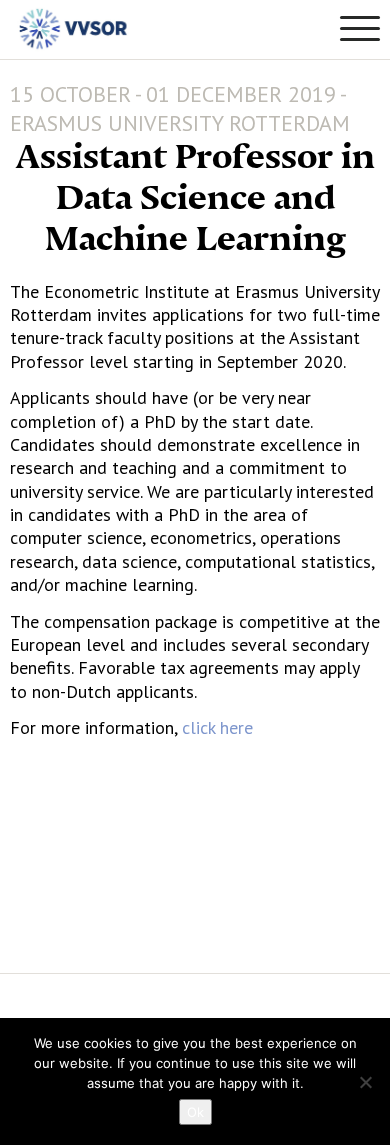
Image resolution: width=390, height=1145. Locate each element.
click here (215, 727)
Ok (195, 1112)
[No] (365, 1082)
